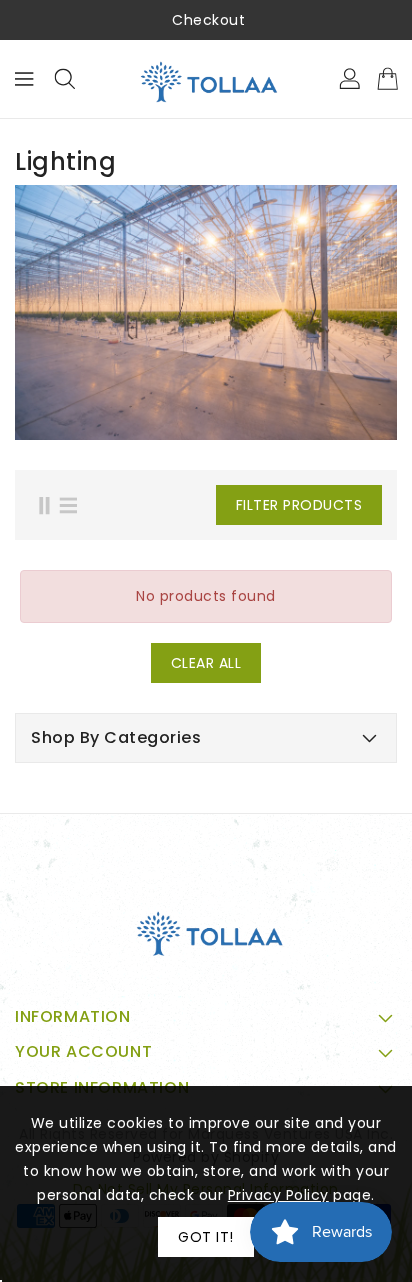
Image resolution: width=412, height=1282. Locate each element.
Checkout (208, 20)
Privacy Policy (278, 1195)
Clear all (206, 663)
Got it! (206, 1237)
